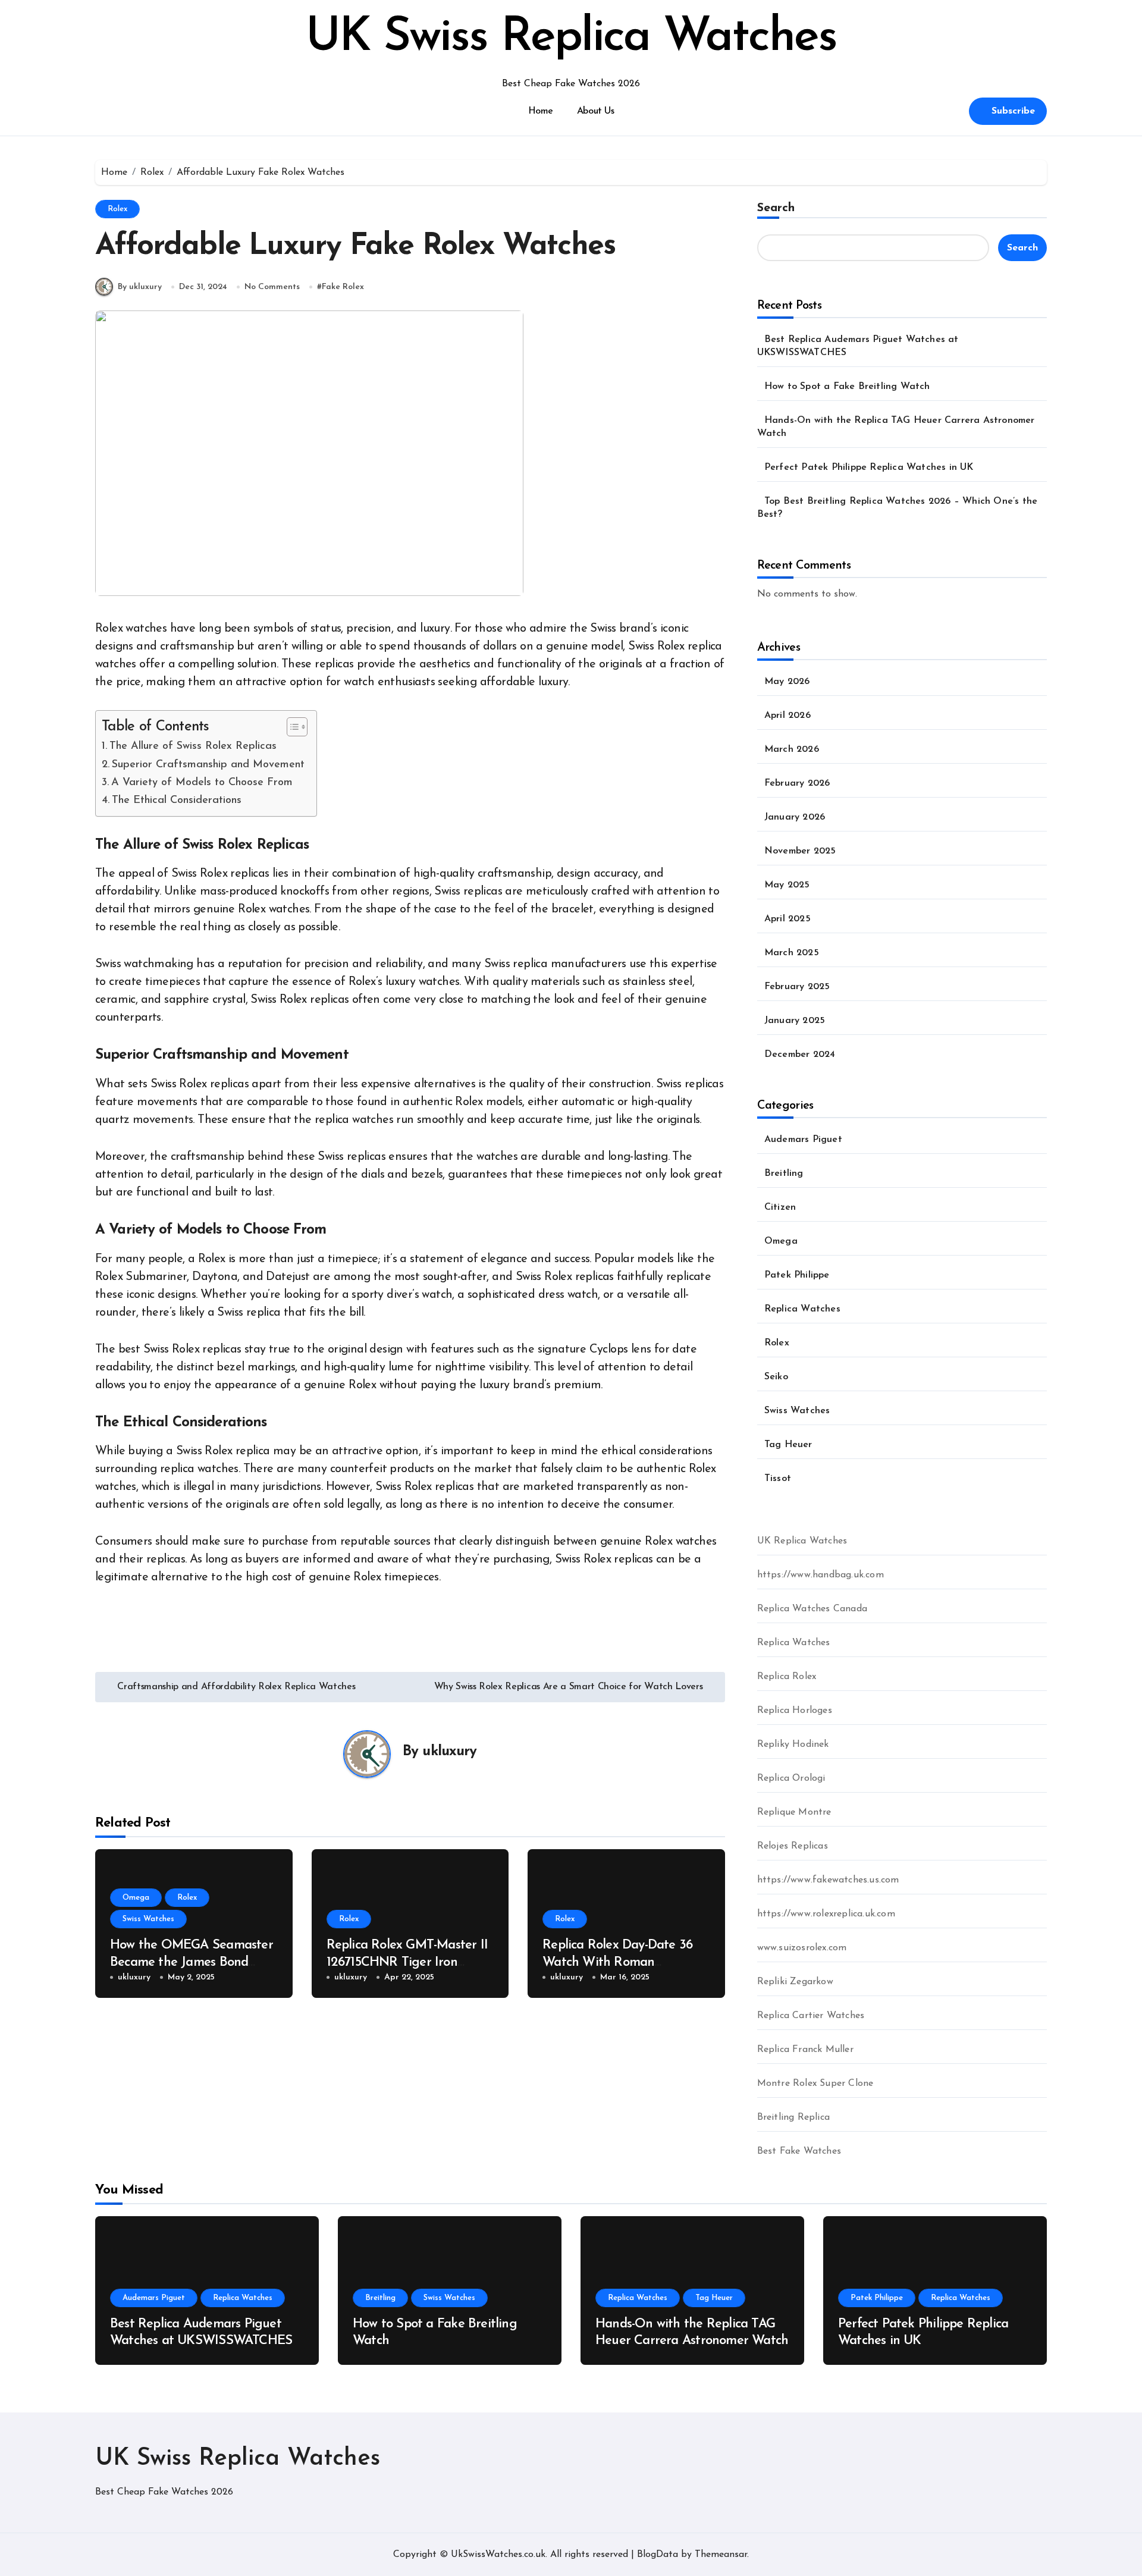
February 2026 (797, 783)
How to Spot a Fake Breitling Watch (847, 387)
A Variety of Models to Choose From (202, 782)
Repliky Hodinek (793, 1744)
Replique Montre (794, 1812)
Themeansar (721, 2555)
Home (541, 111)
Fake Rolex (343, 287)
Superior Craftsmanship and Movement (208, 765)
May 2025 (787, 885)
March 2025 (792, 953)
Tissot (778, 1479)
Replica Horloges (795, 1711)
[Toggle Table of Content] (291, 727)
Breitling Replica (793, 2117)
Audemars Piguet (803, 1140)
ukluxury (449, 1752)
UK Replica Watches (802, 1541)
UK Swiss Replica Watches (571, 38)
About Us (595, 111)
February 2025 (797, 987)
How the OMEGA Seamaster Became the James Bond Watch (192, 1962)
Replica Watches (802, 1309)
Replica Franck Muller (805, 2050)
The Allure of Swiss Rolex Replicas (193, 746)
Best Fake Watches (799, 2151)
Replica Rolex (787, 1677)
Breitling (784, 1174)
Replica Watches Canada (812, 1609)
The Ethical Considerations (177, 800)
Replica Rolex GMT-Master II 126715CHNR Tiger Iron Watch (407, 1962)
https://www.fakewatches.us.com (828, 1880)
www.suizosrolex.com (802, 1948)
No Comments (272, 287)
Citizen (780, 1207)
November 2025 (800, 851)
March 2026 (792, 749)
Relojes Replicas (793, 1846)
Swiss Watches (148, 1919)
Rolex (117, 209)
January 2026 (795, 817)
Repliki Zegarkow (795, 1982)
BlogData (658, 2555)
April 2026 (788, 716)
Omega (136, 1898)
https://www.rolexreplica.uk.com (826, 1914)
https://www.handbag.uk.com (821, 1575)
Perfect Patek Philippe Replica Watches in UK (869, 467)
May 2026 (787, 682)
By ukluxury (140, 287)
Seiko (776, 1377)
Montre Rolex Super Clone (815, 2084)
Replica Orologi (791, 1778)
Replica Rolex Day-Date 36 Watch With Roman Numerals (617, 1962)
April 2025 (788, 919)
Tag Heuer (788, 1445)
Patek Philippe (797, 1275)
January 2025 (795, 1021)
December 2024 (800, 1055)
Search (776, 208)
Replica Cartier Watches (811, 2016)
